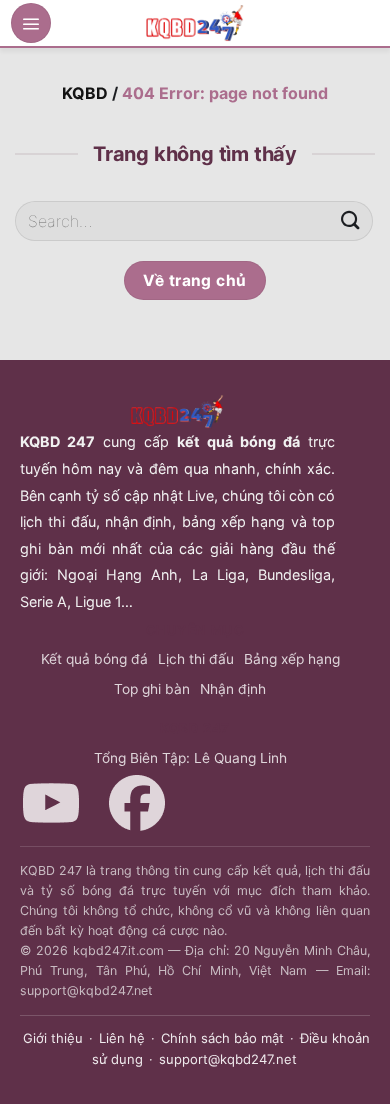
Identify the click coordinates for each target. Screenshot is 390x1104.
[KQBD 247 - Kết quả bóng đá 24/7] (195, 22)
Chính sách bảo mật (222, 1038)
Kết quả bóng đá (94, 659)
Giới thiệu (53, 1038)
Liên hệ (122, 1038)
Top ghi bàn (152, 689)
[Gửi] (351, 220)
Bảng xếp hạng (292, 659)
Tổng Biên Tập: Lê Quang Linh (190, 758)
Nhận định (233, 689)
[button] (31, 23)
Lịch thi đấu (196, 659)
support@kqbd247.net (228, 1059)
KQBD (85, 93)
